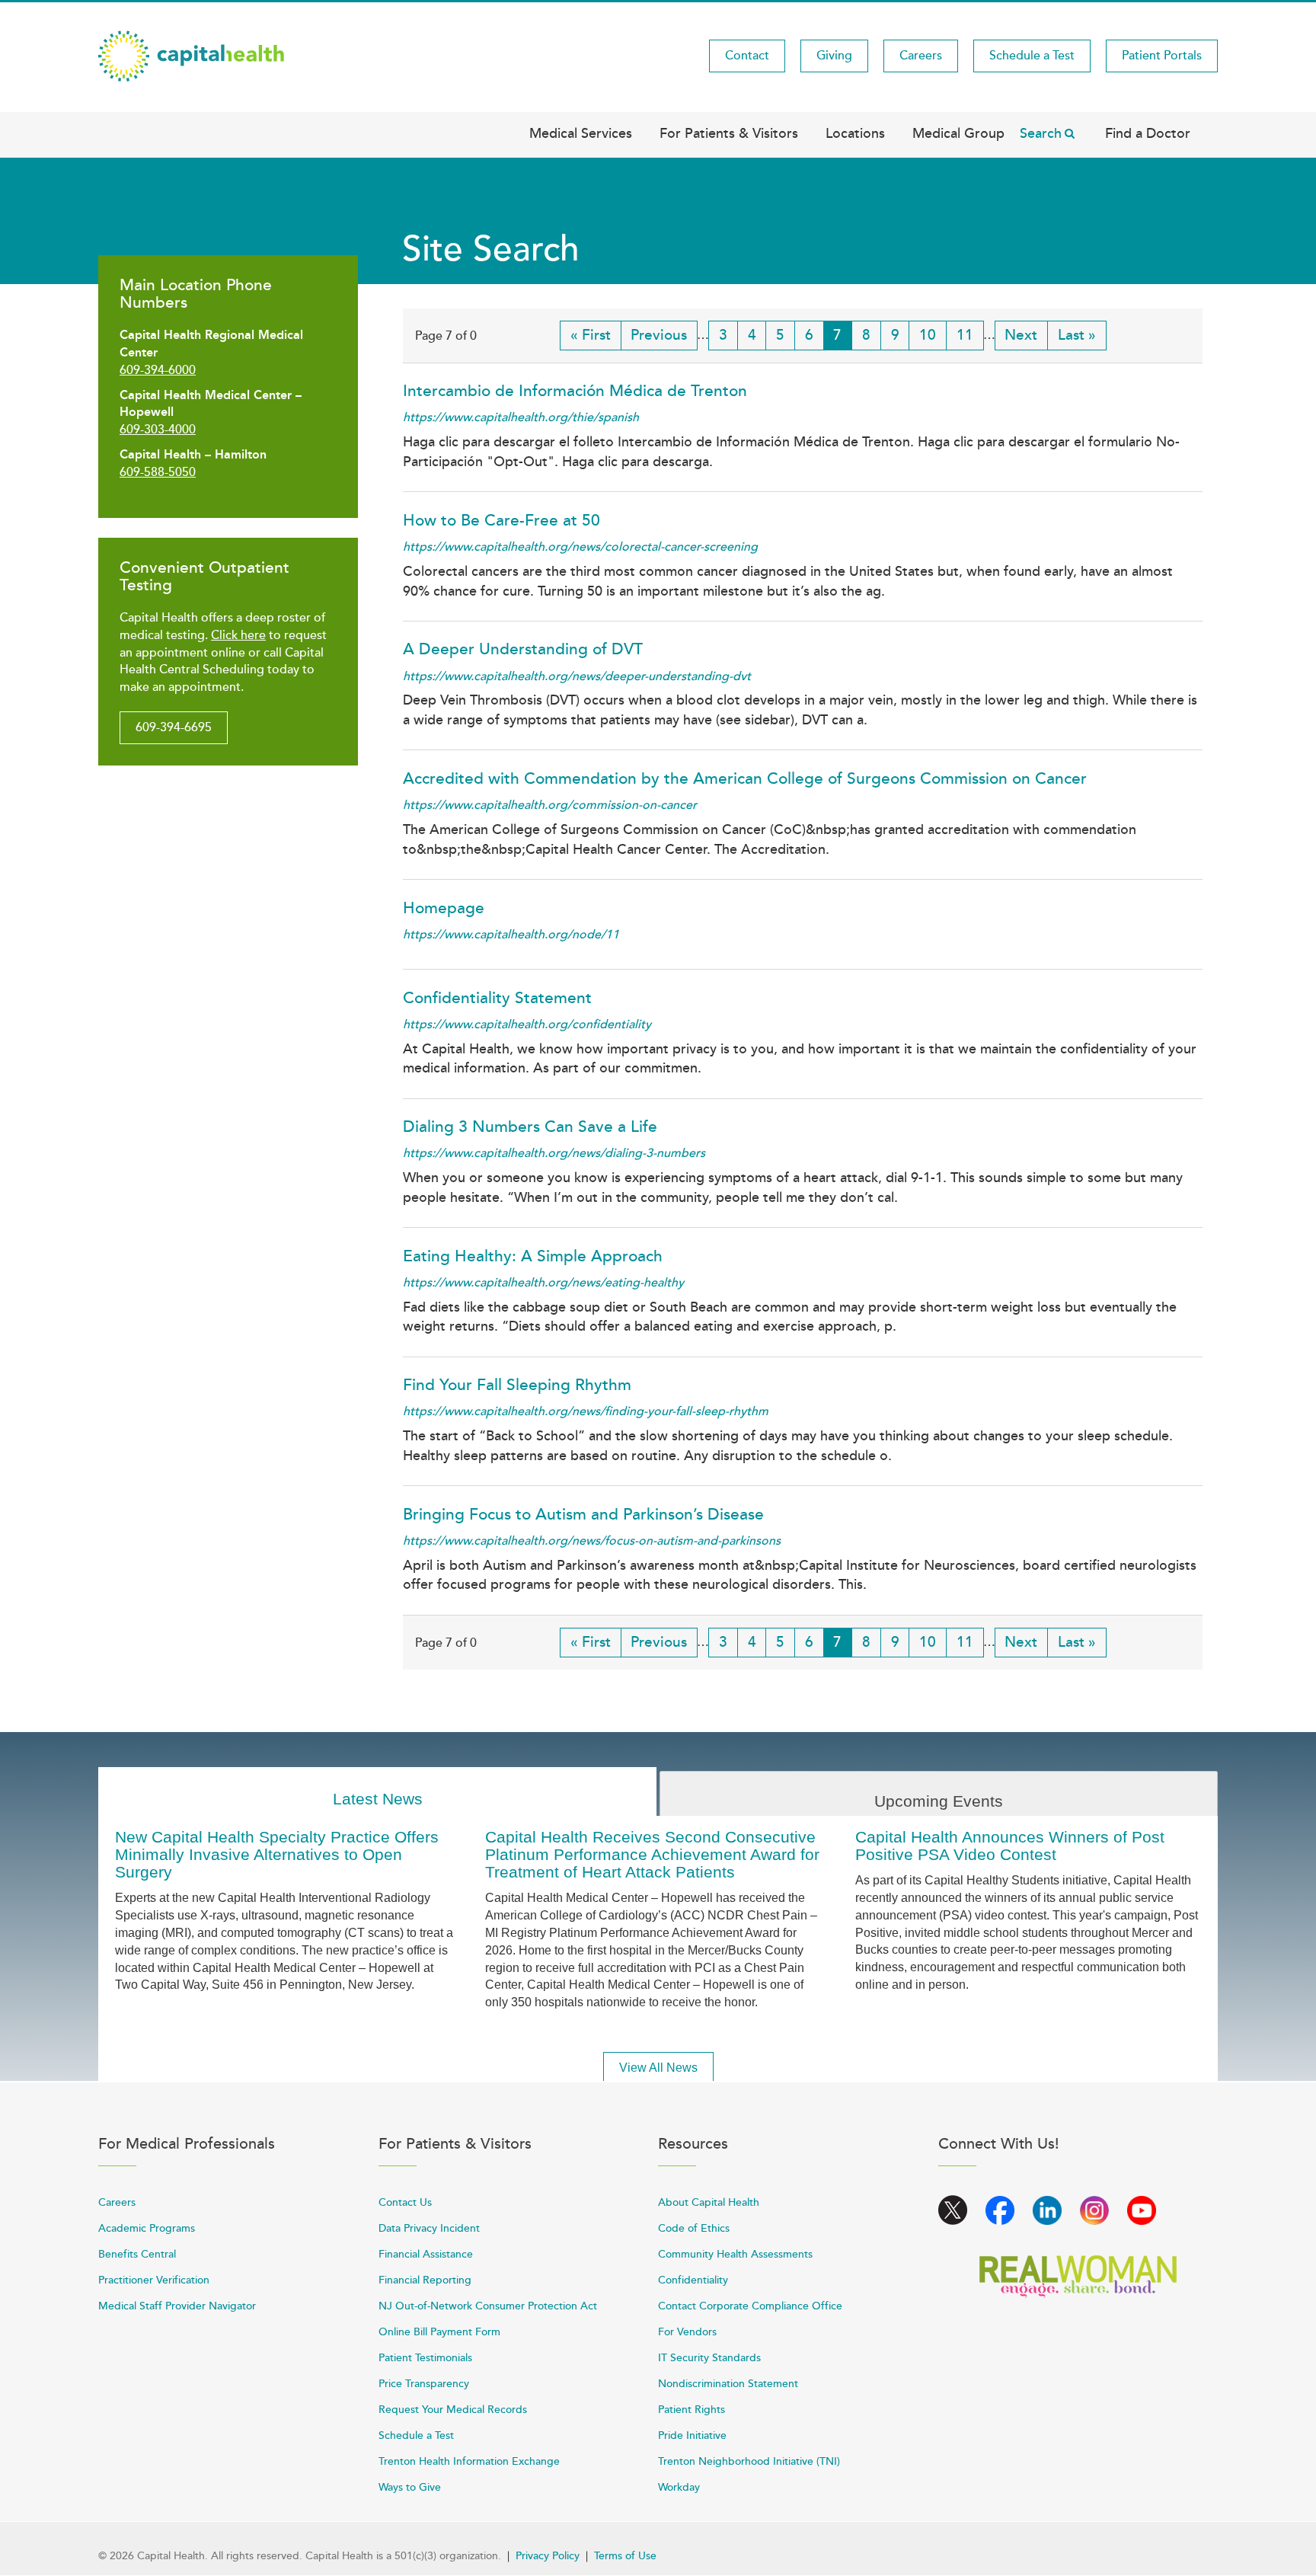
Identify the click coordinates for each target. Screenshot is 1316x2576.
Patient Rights (692, 2410)
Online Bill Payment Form (439, 2332)
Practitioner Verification (154, 2280)
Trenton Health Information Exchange (469, 2461)
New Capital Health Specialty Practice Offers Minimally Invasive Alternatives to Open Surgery (277, 1854)
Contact (747, 56)
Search (1041, 133)
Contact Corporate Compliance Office (750, 2306)
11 (970, 335)
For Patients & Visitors (729, 133)
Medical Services (581, 133)
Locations (855, 133)
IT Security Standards (709, 2358)
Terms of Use (625, 2556)
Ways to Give (410, 2487)
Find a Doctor (1148, 133)
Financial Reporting (425, 2280)
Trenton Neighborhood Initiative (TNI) (749, 2461)
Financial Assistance (426, 2254)
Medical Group (958, 133)
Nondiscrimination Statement (728, 2384)
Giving (834, 56)
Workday (679, 2487)
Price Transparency (424, 2384)
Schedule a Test (1032, 56)
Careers (921, 56)
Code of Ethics (694, 2228)
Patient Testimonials (425, 2358)
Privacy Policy (548, 2556)
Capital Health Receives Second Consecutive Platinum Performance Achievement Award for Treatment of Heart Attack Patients (652, 1854)
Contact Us (405, 2202)
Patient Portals (1162, 56)
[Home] (191, 55)
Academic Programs (147, 2228)
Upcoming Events (939, 1801)
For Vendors (687, 2332)
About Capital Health (709, 2202)
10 (933, 335)
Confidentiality (693, 2280)
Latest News (378, 1799)
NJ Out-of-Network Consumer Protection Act (488, 2306)
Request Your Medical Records (453, 2410)
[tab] (377, 1792)
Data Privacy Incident (429, 2228)
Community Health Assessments (735, 2254)
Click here (238, 635)
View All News (658, 2068)
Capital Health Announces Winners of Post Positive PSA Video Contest (1010, 1846)
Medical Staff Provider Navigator (177, 2306)
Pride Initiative (692, 2435)
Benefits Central (137, 2254)
